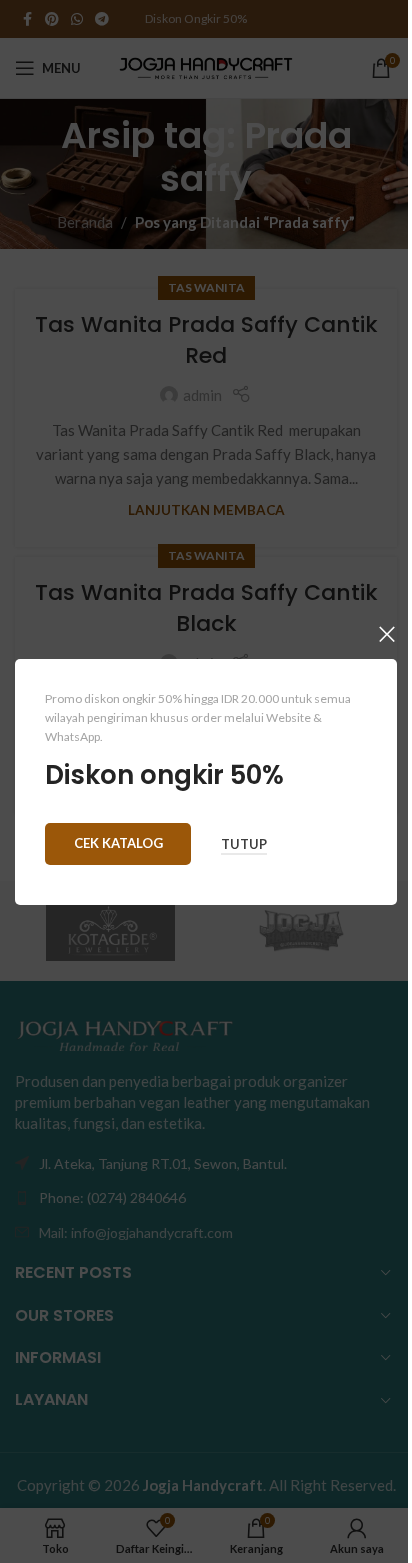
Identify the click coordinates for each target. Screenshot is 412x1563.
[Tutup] (387, 634)
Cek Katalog (118, 842)
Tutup (244, 844)
